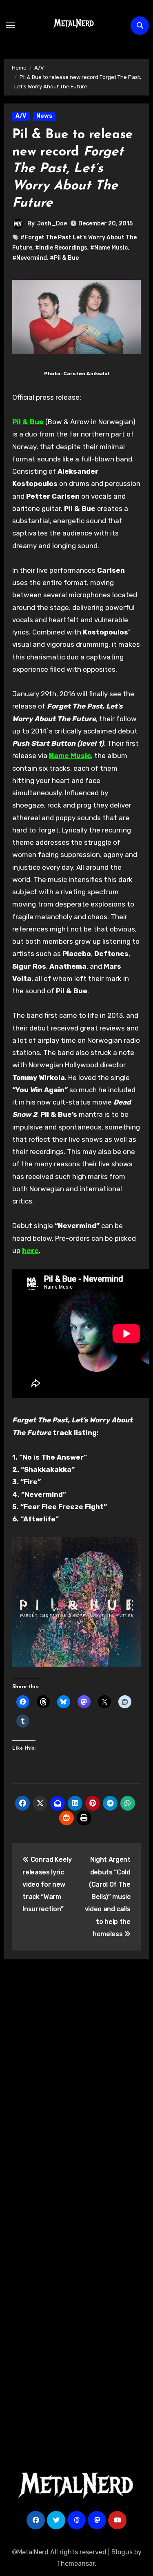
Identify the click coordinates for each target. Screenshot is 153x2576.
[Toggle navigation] (11, 25)
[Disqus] (77, 2085)
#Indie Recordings (61, 248)
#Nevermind (30, 258)
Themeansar (76, 2564)
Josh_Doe (52, 224)
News (44, 116)
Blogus (122, 2552)
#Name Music (109, 248)
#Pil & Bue (64, 258)
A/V (21, 116)
